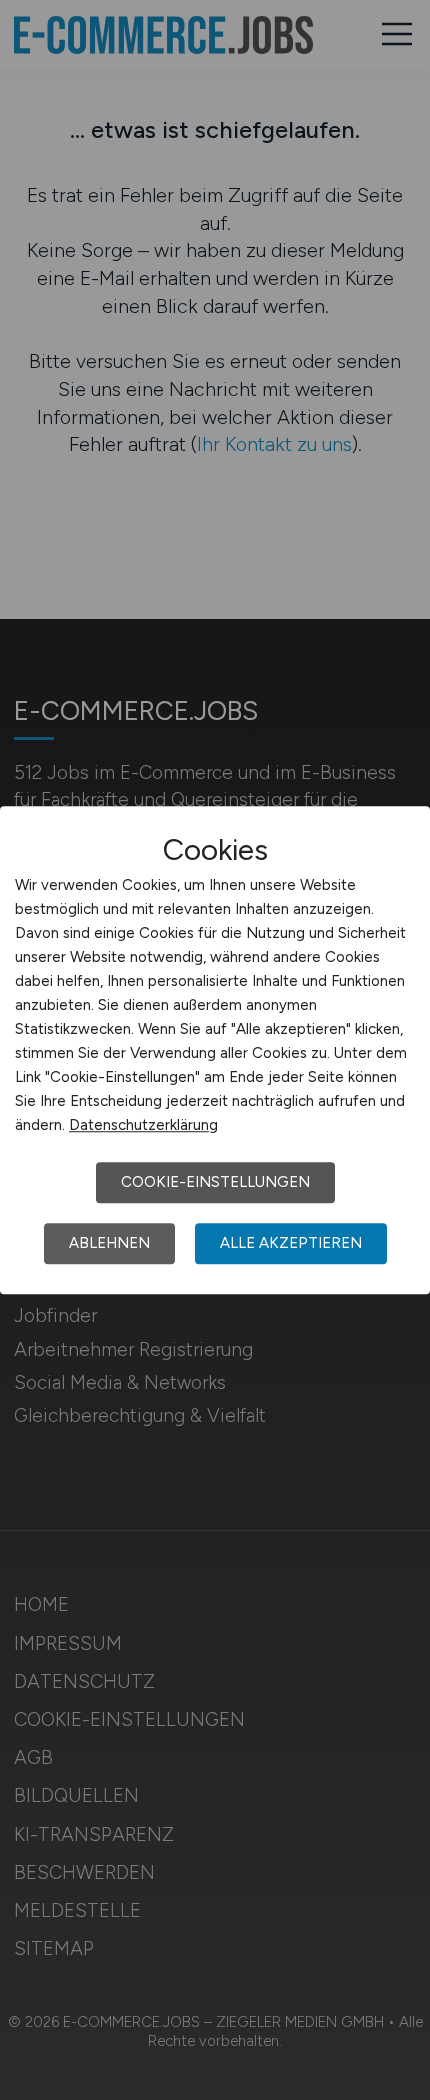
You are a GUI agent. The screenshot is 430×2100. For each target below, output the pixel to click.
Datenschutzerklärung (143, 1125)
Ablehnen (109, 1243)
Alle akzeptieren (291, 1243)
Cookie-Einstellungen (215, 1182)
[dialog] (215, 1050)
